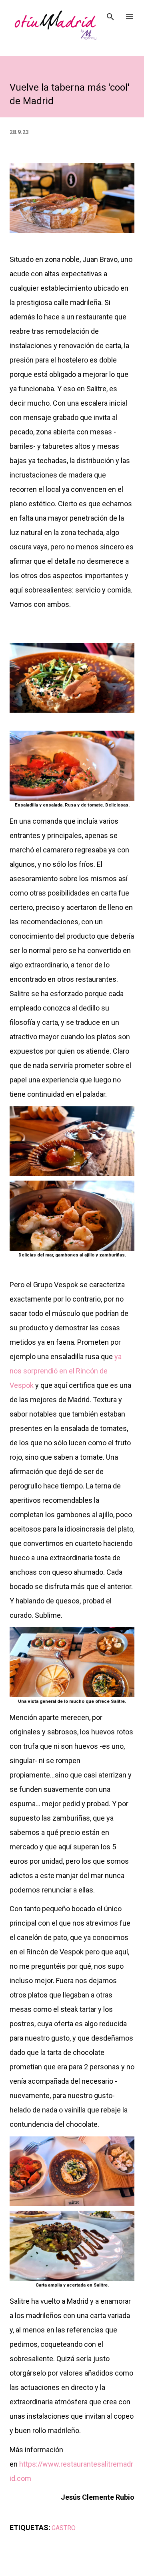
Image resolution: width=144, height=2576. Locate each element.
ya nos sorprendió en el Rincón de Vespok (66, 1371)
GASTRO (64, 2528)
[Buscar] (110, 14)
